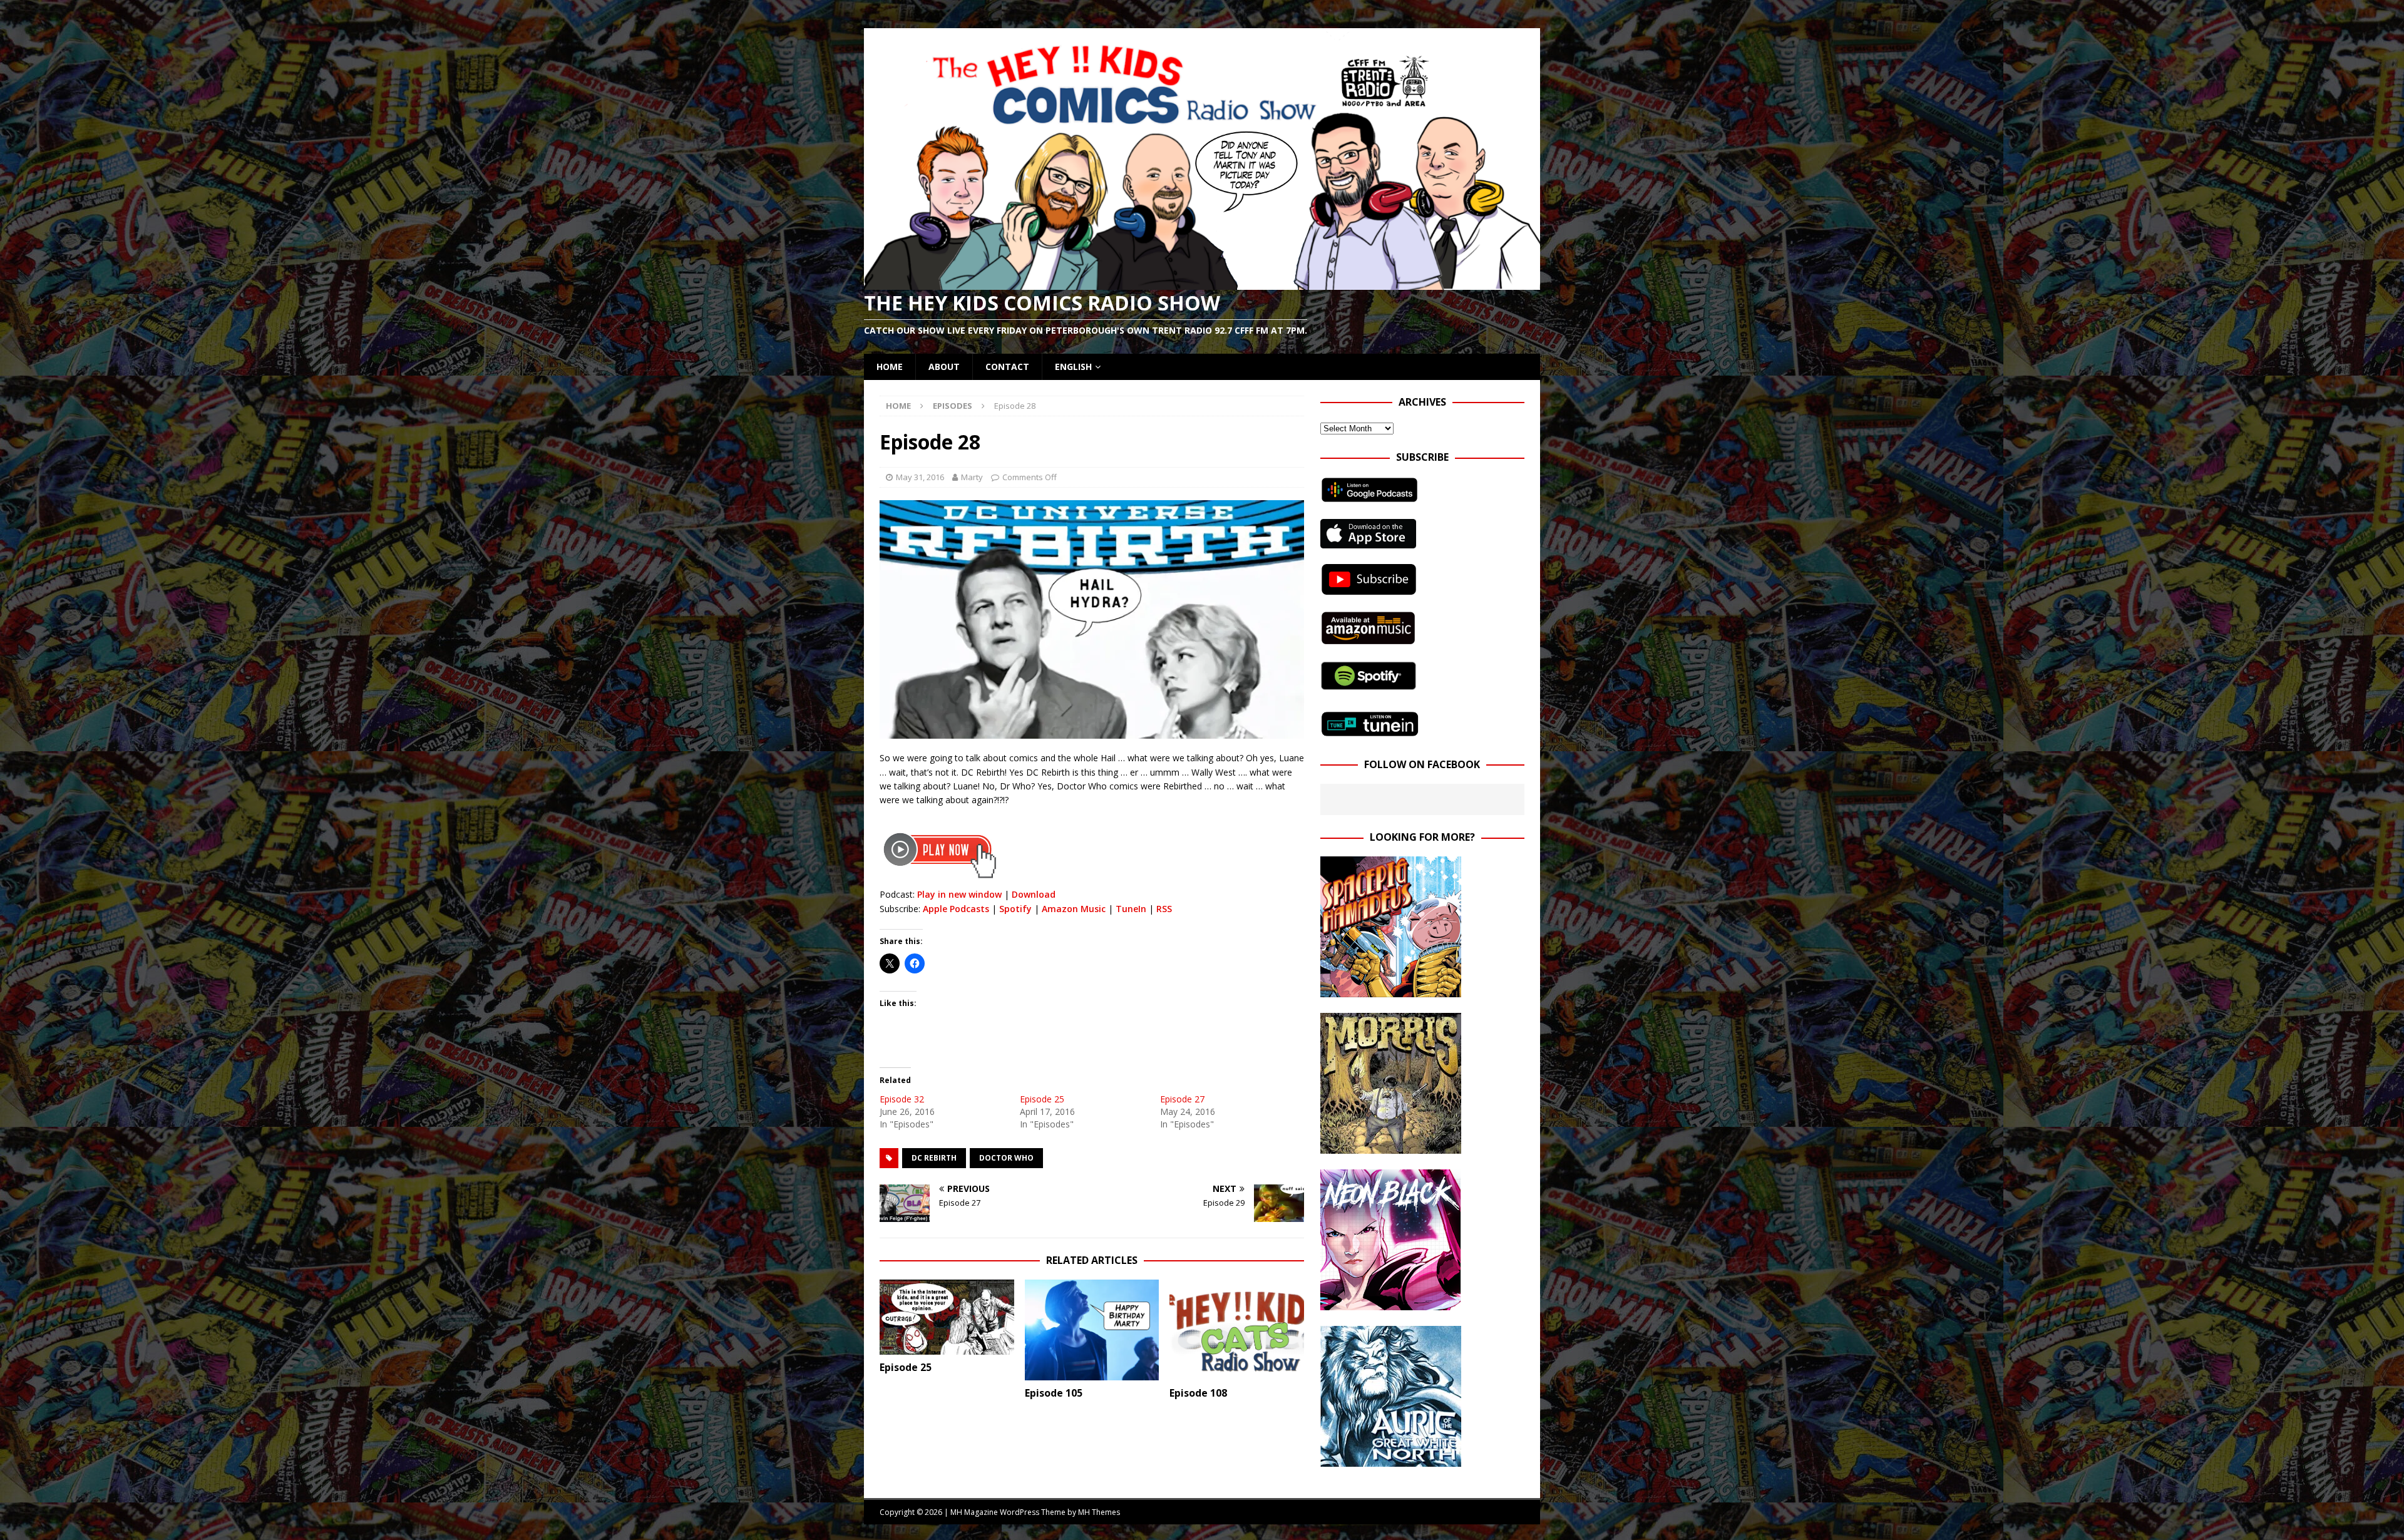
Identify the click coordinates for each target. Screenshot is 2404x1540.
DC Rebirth (934, 1158)
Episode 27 (1182, 1099)
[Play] (940, 880)
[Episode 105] (1092, 1330)
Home (890, 367)
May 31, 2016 (920, 477)
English (1073, 367)
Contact (1007, 367)
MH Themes (1099, 1512)
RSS (1164, 909)
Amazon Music (1074, 909)
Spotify (1015, 909)
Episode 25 (1042, 1099)
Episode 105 (1054, 1393)
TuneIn (1131, 909)
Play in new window (959, 894)
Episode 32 (902, 1099)
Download (1034, 894)
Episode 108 (1198, 1393)
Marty (972, 477)
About (944, 367)
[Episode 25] (947, 1317)
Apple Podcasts (956, 909)
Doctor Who (1006, 1158)
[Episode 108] (1237, 1330)
